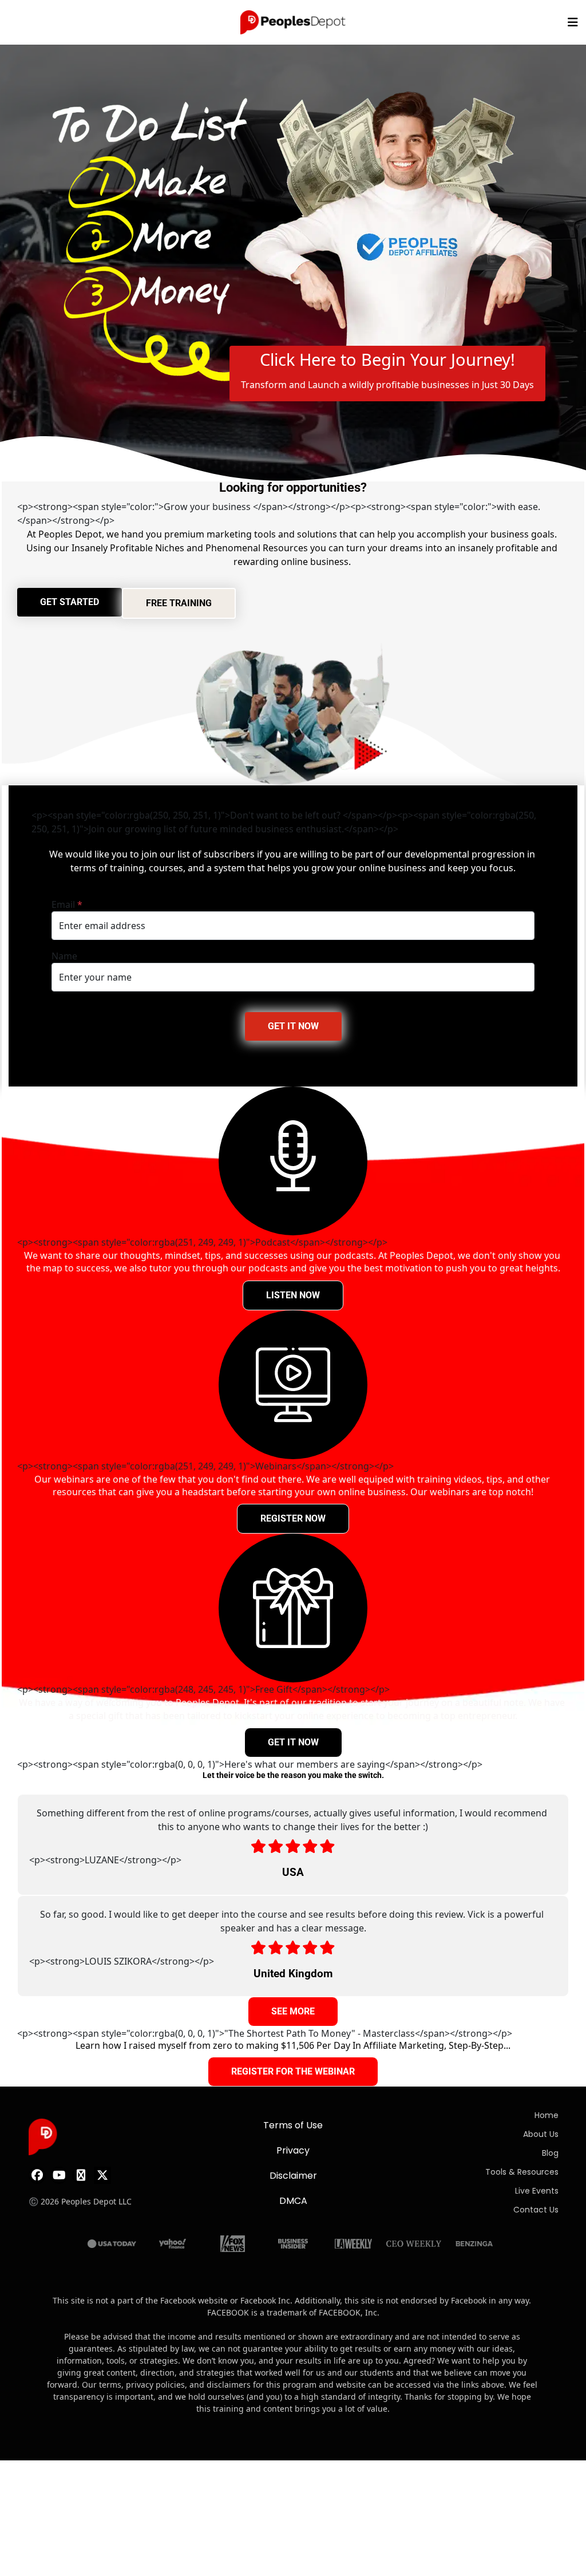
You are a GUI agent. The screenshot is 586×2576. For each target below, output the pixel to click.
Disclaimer (293, 2176)
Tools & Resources (522, 2172)
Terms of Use (293, 2125)
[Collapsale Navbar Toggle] (574, 22)
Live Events (537, 2191)
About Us (541, 2134)
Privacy (293, 2150)
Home (547, 2115)
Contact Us (536, 2210)
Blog (550, 2153)
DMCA (293, 2201)
